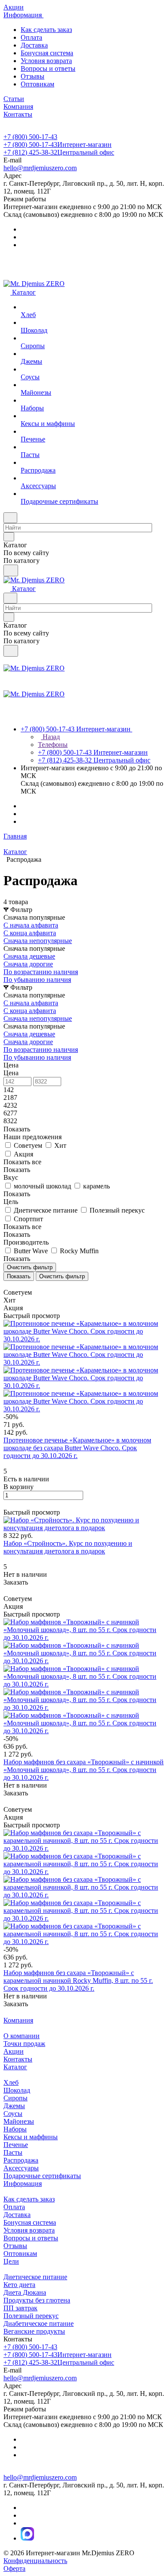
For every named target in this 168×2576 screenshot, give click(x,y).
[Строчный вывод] (12, 1285)
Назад (50, 737)
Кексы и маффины (31, 2137)
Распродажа (21, 2160)
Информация (23, 2184)
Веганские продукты (34, 2331)
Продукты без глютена (37, 2300)
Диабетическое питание (39, 2323)
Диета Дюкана (25, 2292)
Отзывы (33, 76)
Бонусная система (47, 53)
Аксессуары (21, 2168)
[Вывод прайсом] (18, 1285)
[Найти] (11, 570)
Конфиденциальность (35, 2561)
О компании (22, 2036)
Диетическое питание (35, 2277)
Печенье (16, 2145)
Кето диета (19, 2285)
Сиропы (16, 2098)
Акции (14, 2051)
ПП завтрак (20, 2308)
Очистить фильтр (62, 1276)
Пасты (13, 2152)
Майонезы (19, 2121)
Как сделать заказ (46, 30)
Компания (18, 2020)
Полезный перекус (31, 2316)
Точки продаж (24, 2044)
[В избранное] (7, 1504)
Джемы (14, 2106)
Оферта (14, 2568)
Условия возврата (46, 61)
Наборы (15, 2129)
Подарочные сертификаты (42, 2176)
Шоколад (17, 2090)
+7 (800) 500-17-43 (30, 137)
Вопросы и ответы (48, 68)
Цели (11, 2261)
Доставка (34, 45)
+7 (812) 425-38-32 (59, 152)
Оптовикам (37, 84)
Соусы (13, 2114)
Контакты (18, 2059)
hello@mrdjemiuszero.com (40, 168)
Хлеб (11, 2082)
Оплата (31, 37)
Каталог (15, 2067)
